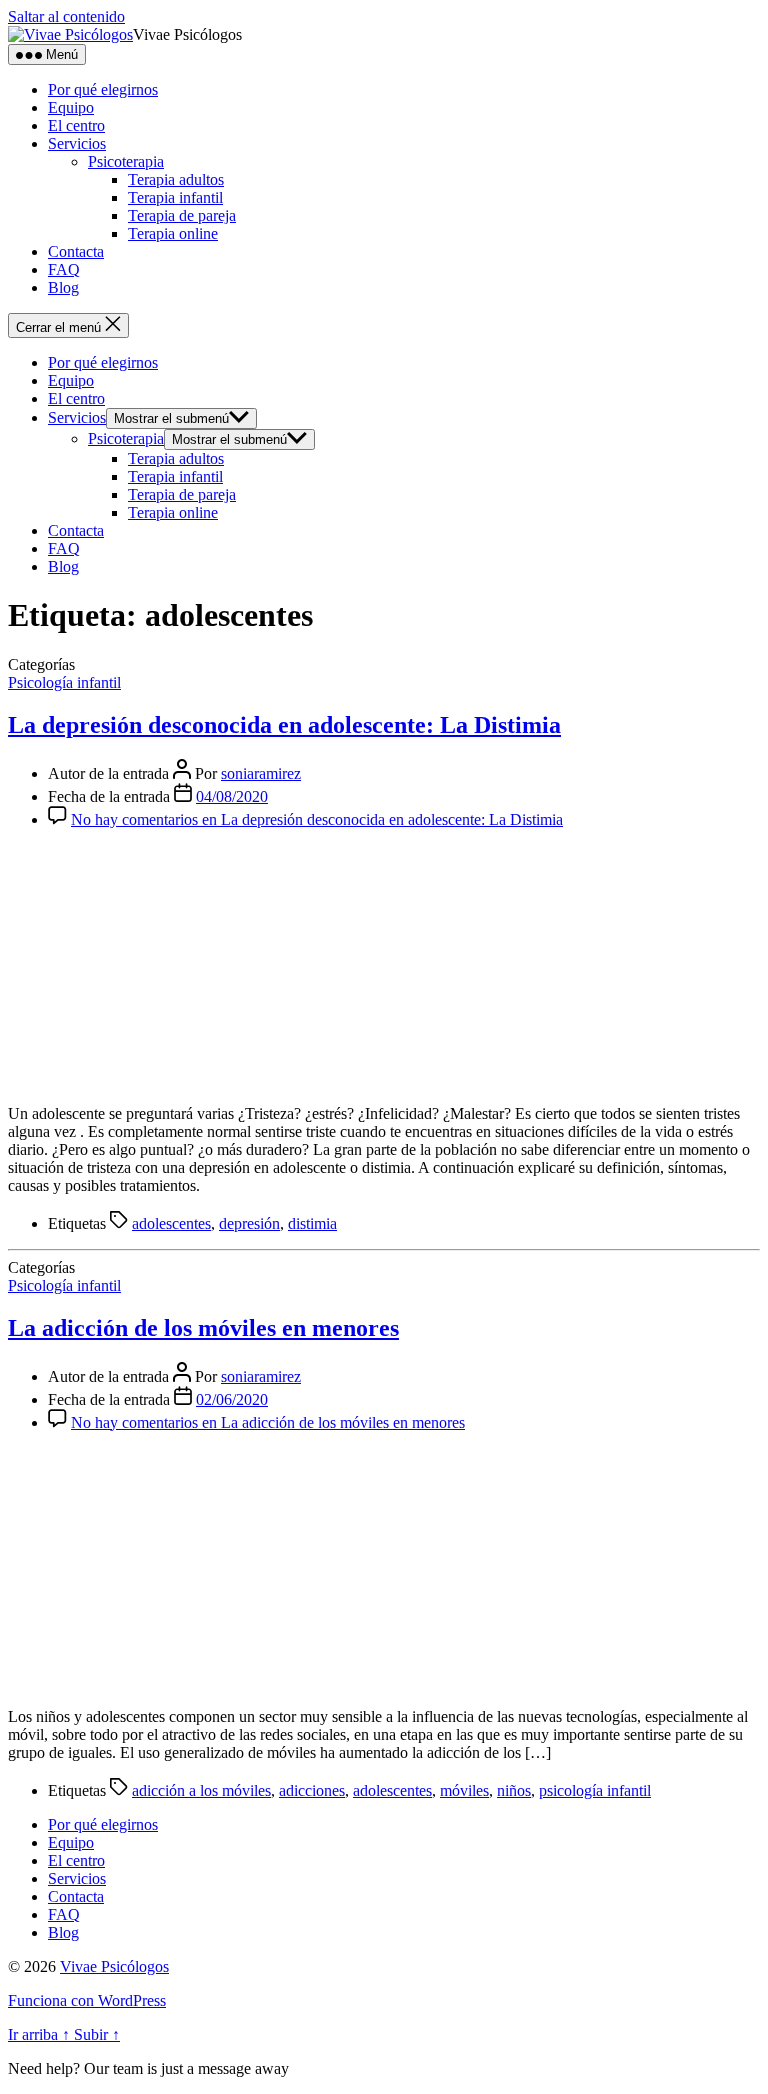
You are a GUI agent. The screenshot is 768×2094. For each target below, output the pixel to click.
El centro (76, 125)
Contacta (76, 251)
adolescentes (171, 1223)
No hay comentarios (317, 819)
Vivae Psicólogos (114, 1966)
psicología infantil (595, 1790)
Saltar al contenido (66, 16)
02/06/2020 (232, 1399)
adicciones (312, 1790)
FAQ (64, 269)
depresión (249, 1223)
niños (514, 1790)
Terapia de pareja (182, 215)
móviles (464, 1790)
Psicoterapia (126, 161)
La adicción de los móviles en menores (203, 1328)
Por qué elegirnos (103, 89)
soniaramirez (261, 773)
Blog (63, 287)
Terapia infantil (175, 197)
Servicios (77, 143)
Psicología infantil (64, 682)
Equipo (71, 107)
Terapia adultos (176, 179)
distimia (312, 1223)
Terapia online (173, 233)
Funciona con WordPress (87, 2000)
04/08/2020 (232, 796)
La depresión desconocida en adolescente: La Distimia (284, 725)
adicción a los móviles (201, 1790)
